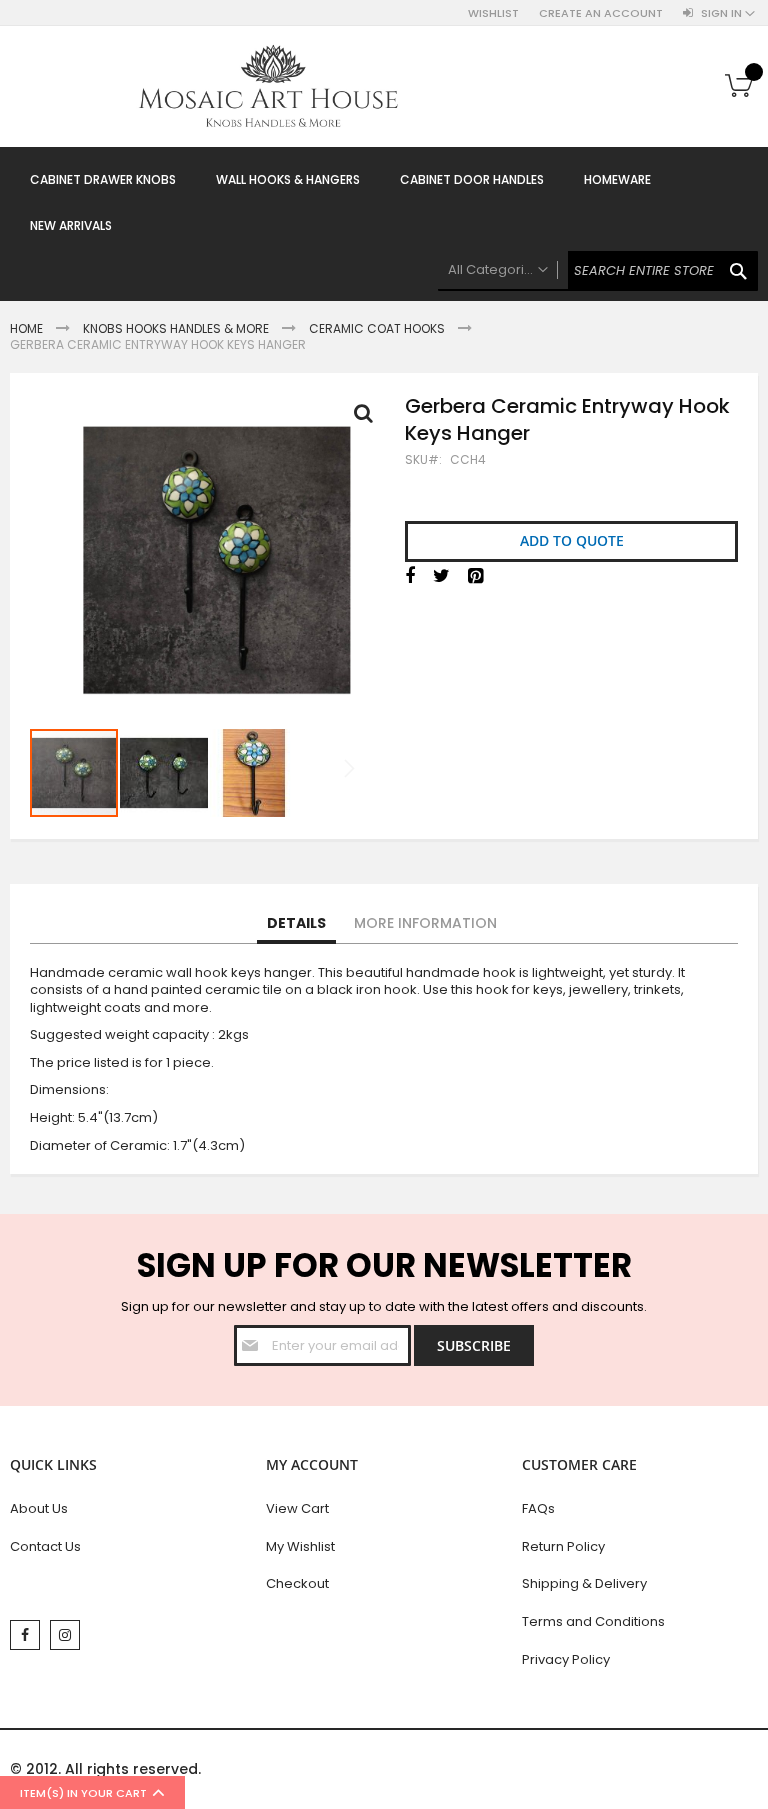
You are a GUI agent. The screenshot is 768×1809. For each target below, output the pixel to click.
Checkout (297, 1583)
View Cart (297, 1508)
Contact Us (45, 1546)
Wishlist (493, 13)
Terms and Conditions (593, 1621)
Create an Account (601, 13)
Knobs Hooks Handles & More (176, 328)
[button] (165, 773)
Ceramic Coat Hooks (377, 328)
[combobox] (598, 271)
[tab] (296, 924)
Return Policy (563, 1546)
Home (26, 328)
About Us (39, 1508)
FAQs (538, 1508)
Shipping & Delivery (584, 1583)
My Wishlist (300, 1546)
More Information (425, 923)
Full (369, 418)
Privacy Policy (566, 1659)
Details (296, 923)
